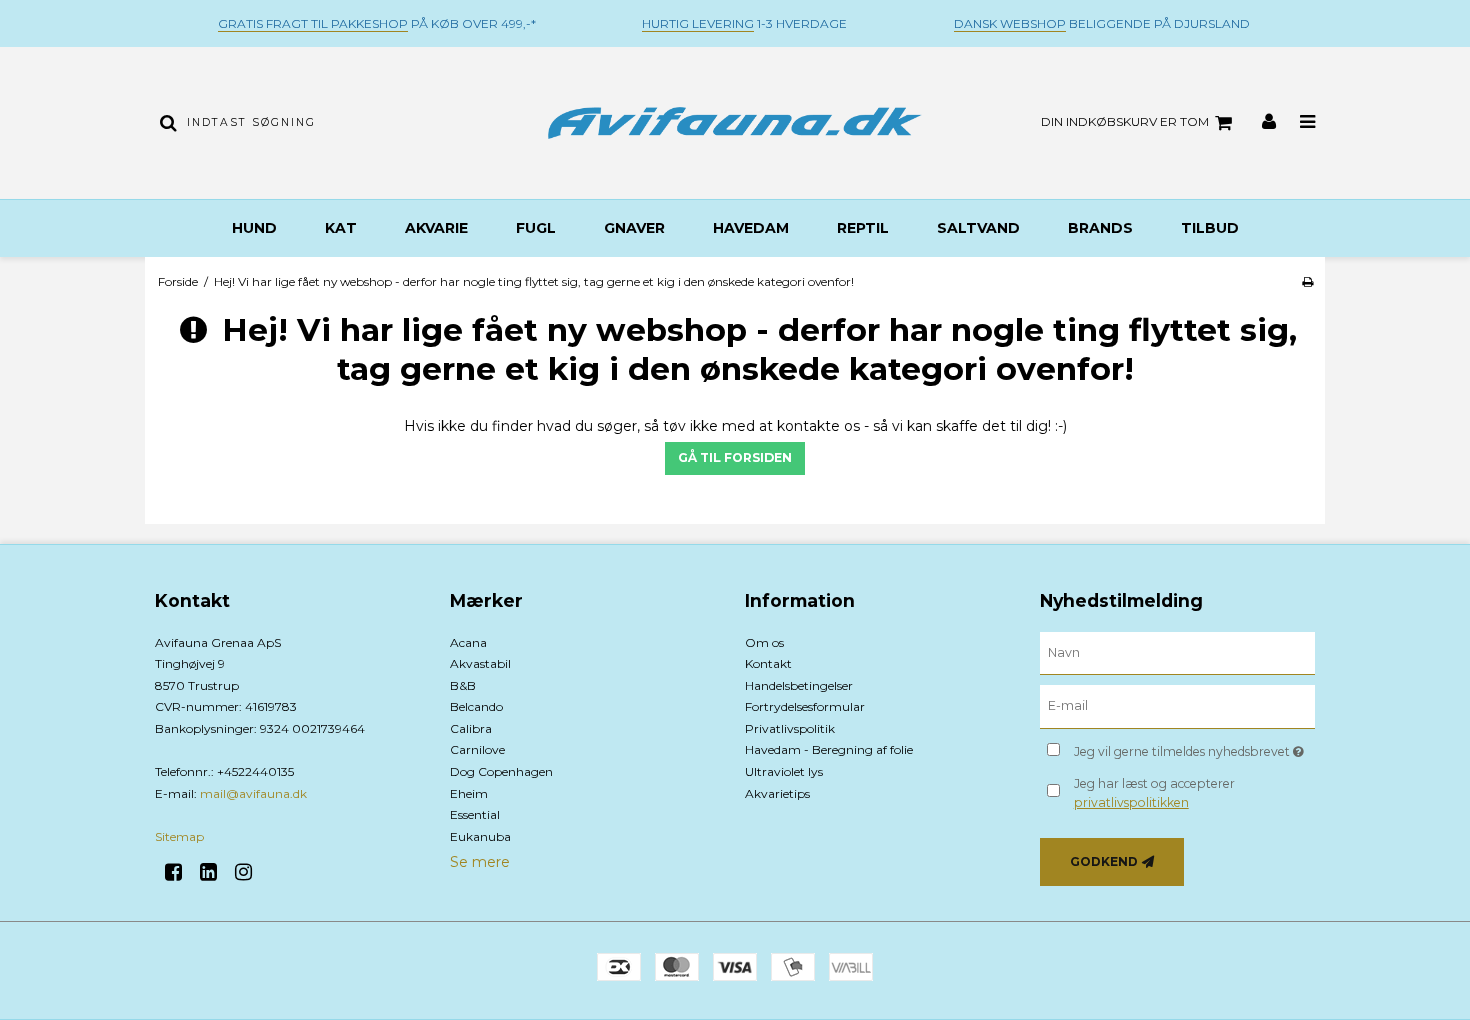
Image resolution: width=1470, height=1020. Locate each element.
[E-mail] (1177, 706)
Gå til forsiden (735, 457)
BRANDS (1100, 228)
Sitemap (179, 836)
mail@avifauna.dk (253, 793)
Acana (468, 642)
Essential (475, 814)
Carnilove (477, 749)
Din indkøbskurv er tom (1125, 121)
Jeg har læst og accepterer (1154, 792)
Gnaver (634, 228)
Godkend (1104, 861)
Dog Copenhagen (501, 771)
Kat (341, 228)
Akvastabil (480, 663)
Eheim (469, 793)
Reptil (863, 228)
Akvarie (436, 228)
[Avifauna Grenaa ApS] (734, 123)
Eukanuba (480, 836)
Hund (254, 228)
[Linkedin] (215, 872)
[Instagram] (250, 872)
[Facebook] (180, 872)
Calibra (471, 728)
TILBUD (1210, 228)
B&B (463, 685)
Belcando (476, 706)
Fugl (536, 228)
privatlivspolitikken (1131, 802)
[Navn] (1177, 652)
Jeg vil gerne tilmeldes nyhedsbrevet (1194, 747)
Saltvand (978, 228)
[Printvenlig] (1307, 281)
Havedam (751, 228)
